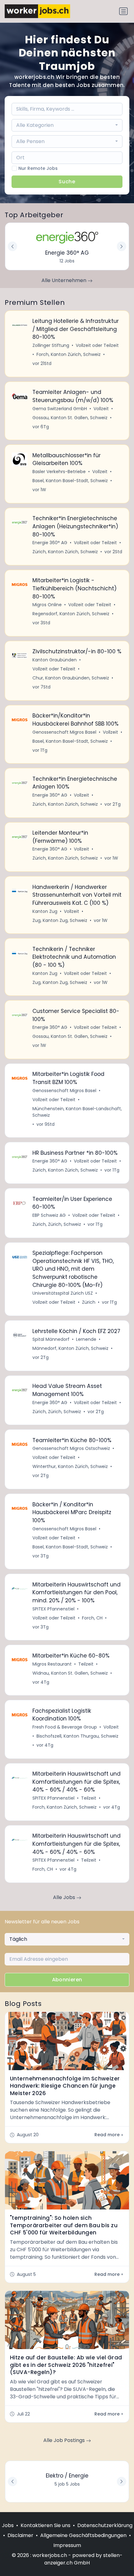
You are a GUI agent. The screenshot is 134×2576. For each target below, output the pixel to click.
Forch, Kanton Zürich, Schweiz (69, 354)
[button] (122, 2482)
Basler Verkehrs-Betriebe (59, 472)
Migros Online (47, 605)
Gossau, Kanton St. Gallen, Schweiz (70, 418)
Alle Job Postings (65, 2440)
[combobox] (67, 125)
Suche (67, 182)
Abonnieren (67, 1980)
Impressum (67, 2545)
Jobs (8, 2525)
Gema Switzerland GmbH (60, 409)
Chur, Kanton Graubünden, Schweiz (71, 678)
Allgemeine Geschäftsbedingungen (83, 2535)
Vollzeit (101, 409)
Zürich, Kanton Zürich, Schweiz (65, 552)
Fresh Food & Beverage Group (65, 1727)
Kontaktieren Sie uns (45, 2525)
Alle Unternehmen (65, 280)
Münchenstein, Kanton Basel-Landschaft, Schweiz (77, 1112)
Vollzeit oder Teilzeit (97, 345)
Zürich (89, 1302)
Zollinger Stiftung (51, 345)
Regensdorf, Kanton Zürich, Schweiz (71, 614)
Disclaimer (20, 2535)
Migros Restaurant (52, 1664)
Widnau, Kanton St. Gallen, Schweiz (70, 1673)
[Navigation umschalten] (123, 11)
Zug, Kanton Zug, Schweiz (60, 920)
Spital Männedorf (51, 1339)
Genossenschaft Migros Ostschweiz (71, 1448)
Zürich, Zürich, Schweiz (57, 1224)
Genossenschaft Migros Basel (64, 732)
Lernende (86, 1339)
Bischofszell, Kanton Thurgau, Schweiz (77, 1736)
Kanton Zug (45, 911)
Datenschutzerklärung (105, 2525)
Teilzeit (86, 1664)
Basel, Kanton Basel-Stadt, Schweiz (70, 481)
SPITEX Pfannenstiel (53, 1609)
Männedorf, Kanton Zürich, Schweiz (70, 1348)
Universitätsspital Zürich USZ (63, 1293)
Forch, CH (92, 1618)
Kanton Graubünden (55, 660)
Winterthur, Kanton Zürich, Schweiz (70, 1466)
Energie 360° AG (50, 543)
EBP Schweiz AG (49, 1215)
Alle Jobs (65, 1897)
